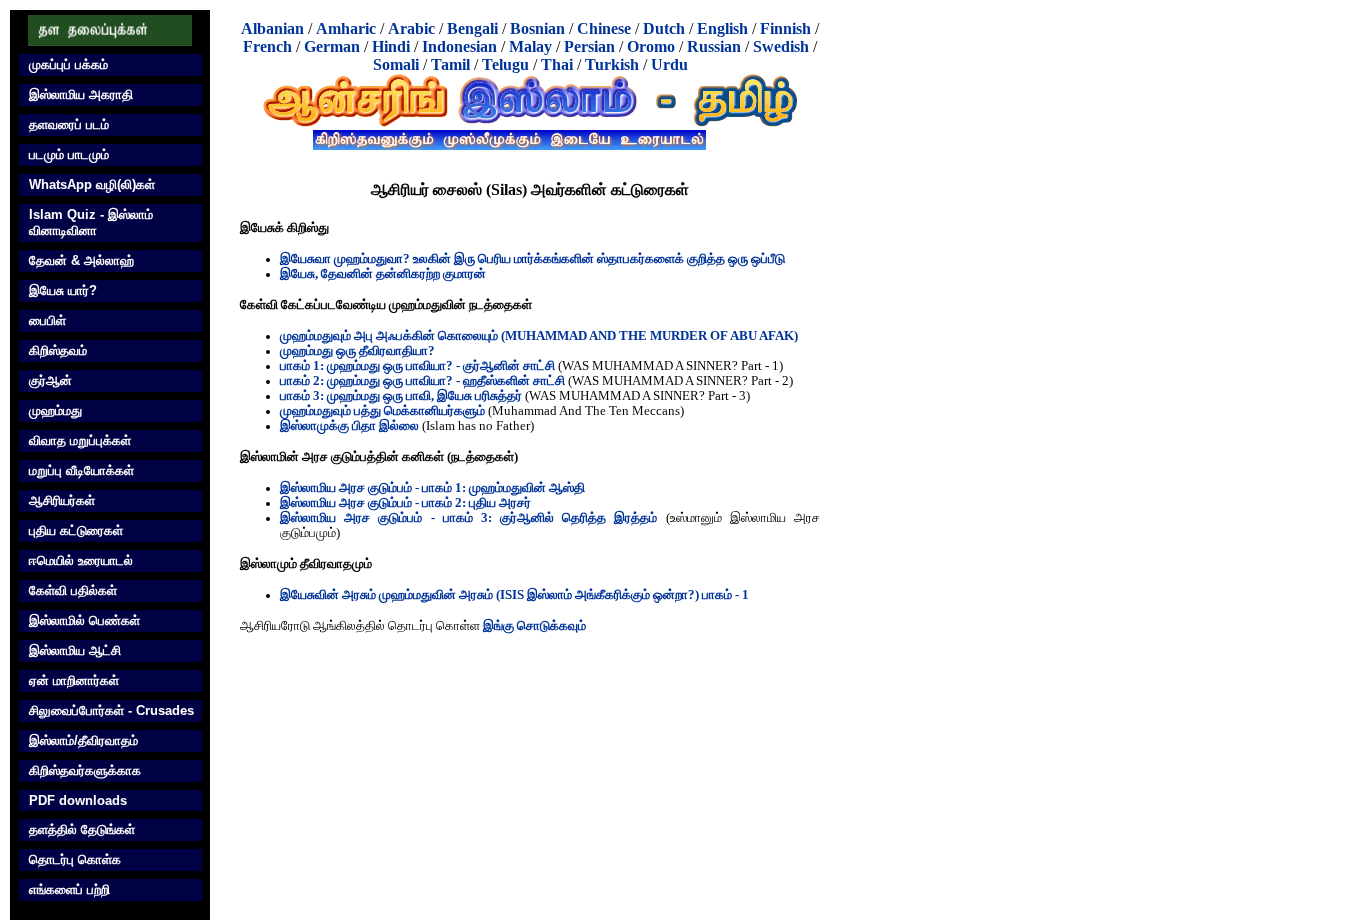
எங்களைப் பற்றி (69, 889)
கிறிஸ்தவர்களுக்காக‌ (85, 770)
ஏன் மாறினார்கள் (74, 680)
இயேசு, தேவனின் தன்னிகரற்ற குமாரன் (383, 274)
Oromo (651, 46)
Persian (589, 46)
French (267, 46)
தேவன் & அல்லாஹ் (81, 260)
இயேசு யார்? (63, 290)
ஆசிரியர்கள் (62, 500)
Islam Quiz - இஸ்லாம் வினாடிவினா (91, 222)
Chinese (604, 28)
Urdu (669, 64)
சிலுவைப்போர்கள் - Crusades (111, 710)
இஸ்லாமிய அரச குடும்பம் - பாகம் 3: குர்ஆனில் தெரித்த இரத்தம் (468, 518)
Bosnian (537, 28)
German (332, 46)
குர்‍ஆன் (50, 380)
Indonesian (459, 46)
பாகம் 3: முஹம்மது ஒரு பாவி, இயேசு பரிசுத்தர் (401, 396)
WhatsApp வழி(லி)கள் (92, 184)
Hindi (391, 46)
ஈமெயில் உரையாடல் (81, 560)
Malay (530, 46)
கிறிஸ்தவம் (58, 350)
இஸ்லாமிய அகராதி (81, 94)
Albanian (272, 28)
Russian (714, 46)
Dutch (664, 28)
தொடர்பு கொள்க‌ (75, 859)
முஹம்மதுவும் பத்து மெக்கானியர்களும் (382, 411)
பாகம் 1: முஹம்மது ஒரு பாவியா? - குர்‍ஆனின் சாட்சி (417, 366)
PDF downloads (78, 800)
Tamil (450, 64)
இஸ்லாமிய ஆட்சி (75, 650)
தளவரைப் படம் (69, 124)
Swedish (781, 46)
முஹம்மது (55, 410)
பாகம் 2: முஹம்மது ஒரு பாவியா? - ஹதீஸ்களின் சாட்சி (422, 381)
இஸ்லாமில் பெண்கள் (84, 620)
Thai (557, 64)
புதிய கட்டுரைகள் (76, 530)
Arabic (411, 28)
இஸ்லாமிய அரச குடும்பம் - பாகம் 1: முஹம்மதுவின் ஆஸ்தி (432, 488)
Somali (396, 64)
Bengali (472, 28)
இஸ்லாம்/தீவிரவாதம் (83, 740)
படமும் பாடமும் (69, 154)
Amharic (346, 28)
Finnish (785, 28)
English (722, 28)
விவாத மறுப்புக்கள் (80, 440)
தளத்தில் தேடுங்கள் (82, 829)
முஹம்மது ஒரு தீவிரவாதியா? (357, 351)
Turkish (612, 64)
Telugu (505, 64)
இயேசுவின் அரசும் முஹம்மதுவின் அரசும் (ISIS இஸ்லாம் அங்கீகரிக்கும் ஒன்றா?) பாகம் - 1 (514, 595)
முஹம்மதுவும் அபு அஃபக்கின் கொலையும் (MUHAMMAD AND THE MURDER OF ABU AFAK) (539, 336)
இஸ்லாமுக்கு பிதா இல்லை (349, 426)
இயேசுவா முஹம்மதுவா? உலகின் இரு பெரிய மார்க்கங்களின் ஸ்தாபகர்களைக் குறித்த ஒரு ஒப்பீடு (532, 259)
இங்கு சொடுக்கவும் (534, 626)
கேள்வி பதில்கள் (73, 590)
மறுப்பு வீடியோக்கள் (81, 470)
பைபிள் (47, 320)
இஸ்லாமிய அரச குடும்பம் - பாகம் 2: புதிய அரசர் (405, 503)
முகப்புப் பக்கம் (68, 64)
